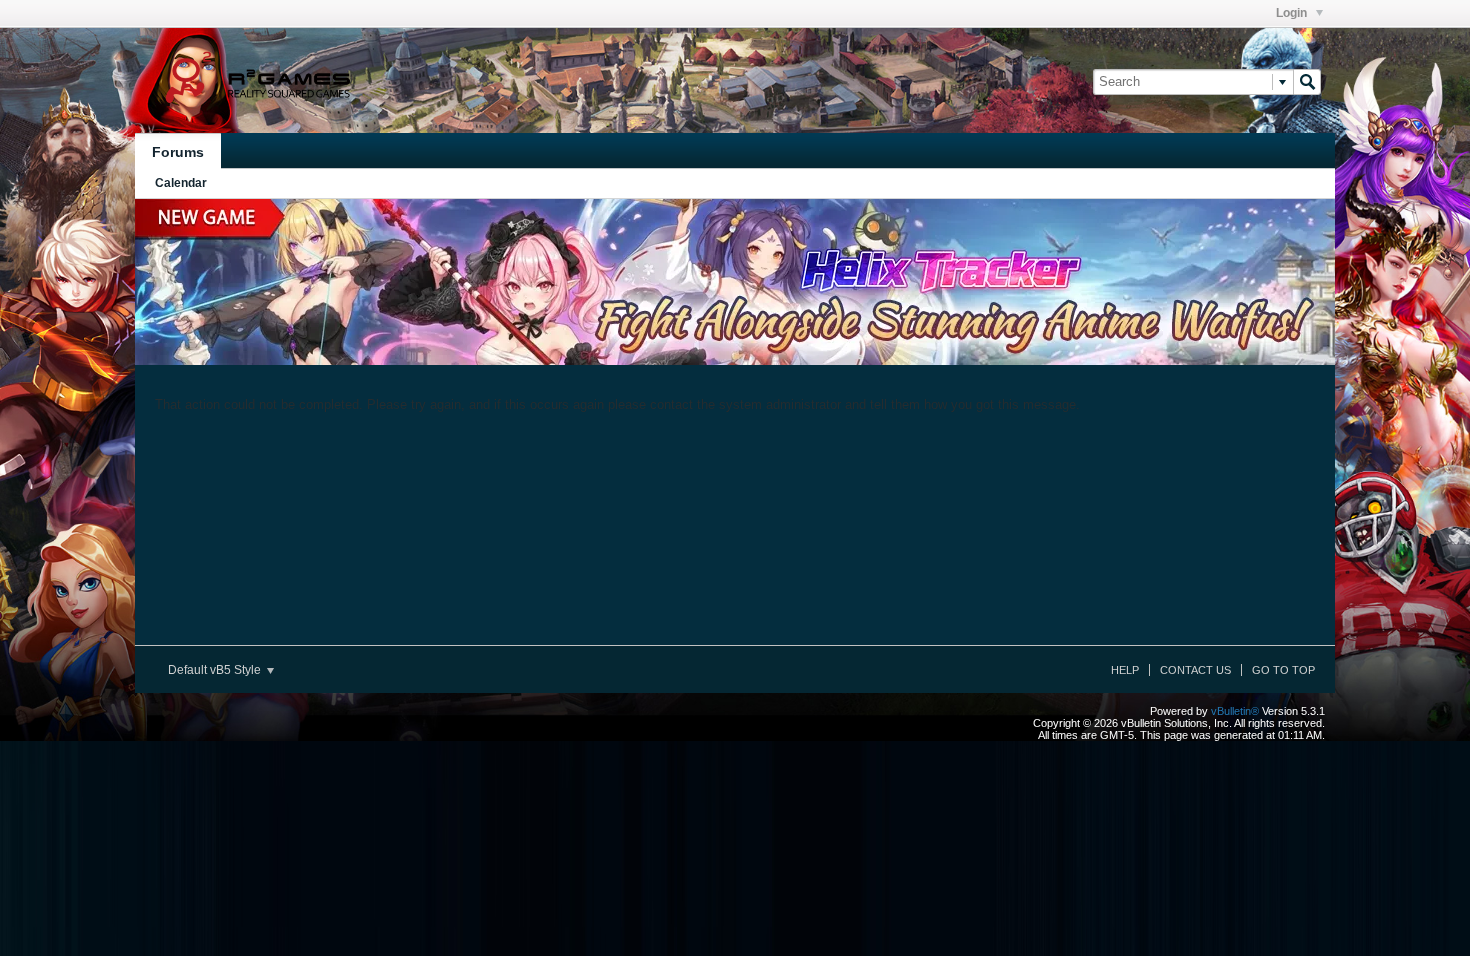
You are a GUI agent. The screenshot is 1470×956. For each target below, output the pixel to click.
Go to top (1283, 670)
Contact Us (1195, 670)
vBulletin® (1235, 711)
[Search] (1307, 82)
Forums (178, 152)
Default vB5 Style (216, 670)
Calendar (181, 183)
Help (1125, 670)
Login (1293, 13)
